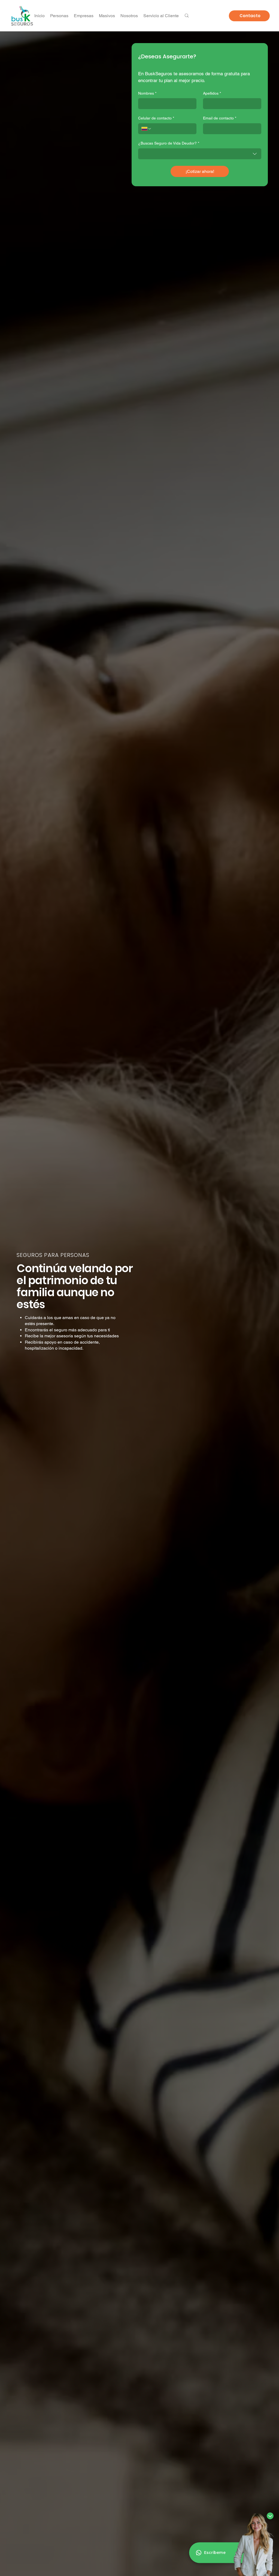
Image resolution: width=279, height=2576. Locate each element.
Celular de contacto (156, 118)
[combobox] (200, 154)
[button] (161, 16)
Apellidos (212, 93)
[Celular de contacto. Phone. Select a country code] (147, 129)
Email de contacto (220, 118)
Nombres (147, 93)
